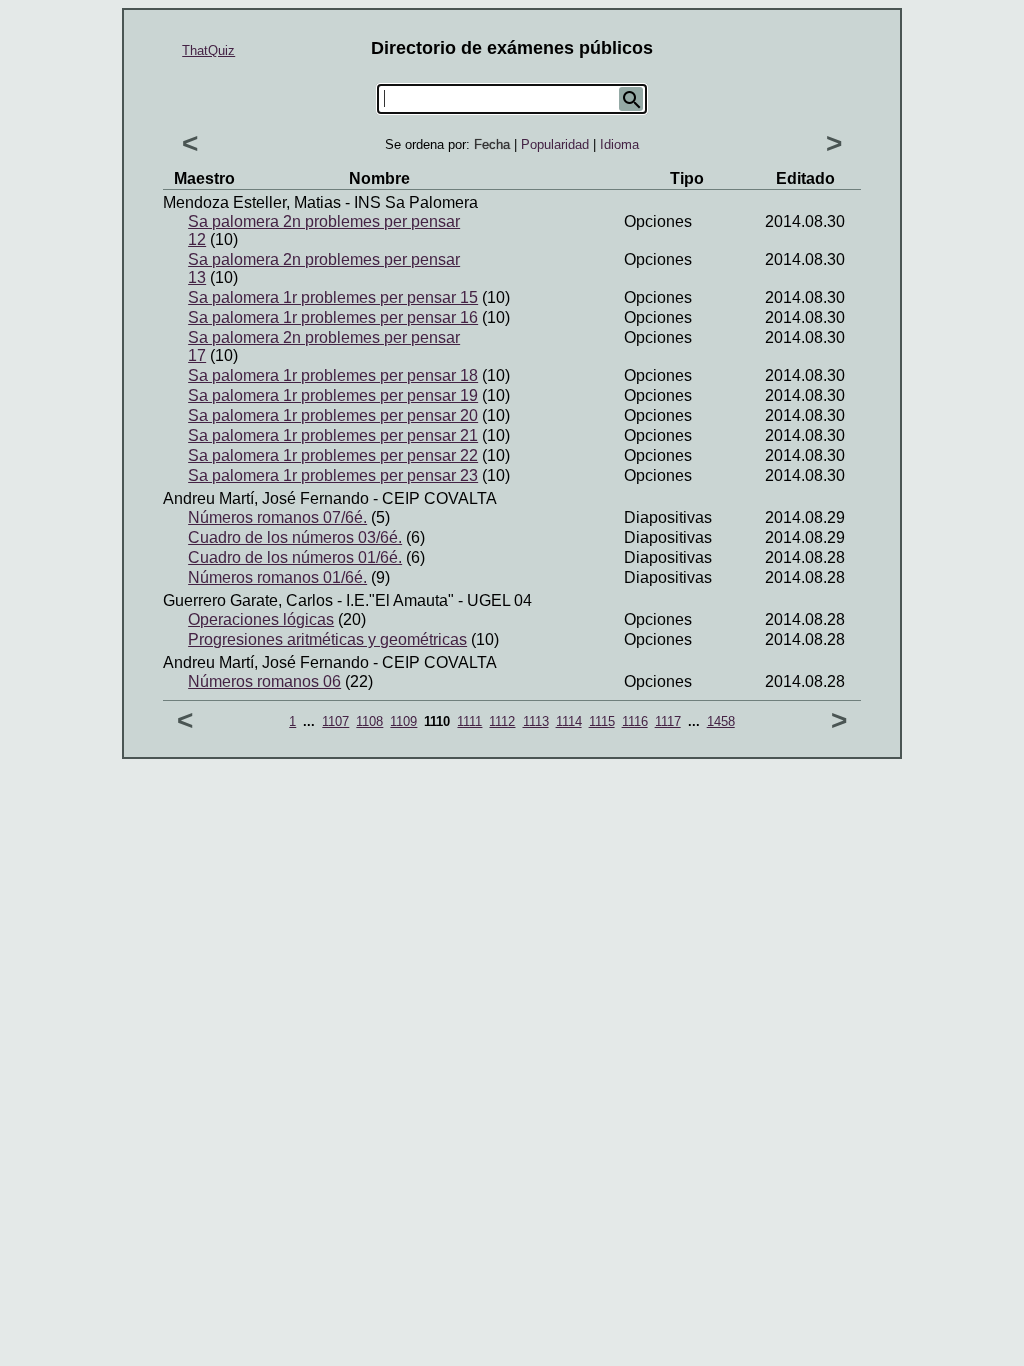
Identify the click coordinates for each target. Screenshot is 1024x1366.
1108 (369, 721)
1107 (335, 721)
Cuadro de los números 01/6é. (295, 557)
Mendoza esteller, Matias (252, 202)
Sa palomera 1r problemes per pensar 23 (333, 475)
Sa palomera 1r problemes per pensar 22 (333, 455)
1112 (502, 721)
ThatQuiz (208, 50)
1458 (721, 721)
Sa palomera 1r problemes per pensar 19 (333, 395)
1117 (668, 721)
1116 (635, 721)
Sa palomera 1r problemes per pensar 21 (333, 435)
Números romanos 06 (264, 681)
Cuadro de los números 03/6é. (295, 537)
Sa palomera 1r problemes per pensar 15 (333, 297)
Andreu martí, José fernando (266, 498)
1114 (569, 721)
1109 (403, 721)
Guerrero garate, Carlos (248, 600)
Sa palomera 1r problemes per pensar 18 (333, 375)
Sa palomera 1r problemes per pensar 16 (333, 317)
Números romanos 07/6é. (277, 517)
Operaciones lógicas (261, 619)
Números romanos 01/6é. (277, 577)
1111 (469, 721)
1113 (536, 721)
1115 (602, 721)
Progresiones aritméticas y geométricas (327, 639)
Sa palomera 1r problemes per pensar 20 (333, 415)
